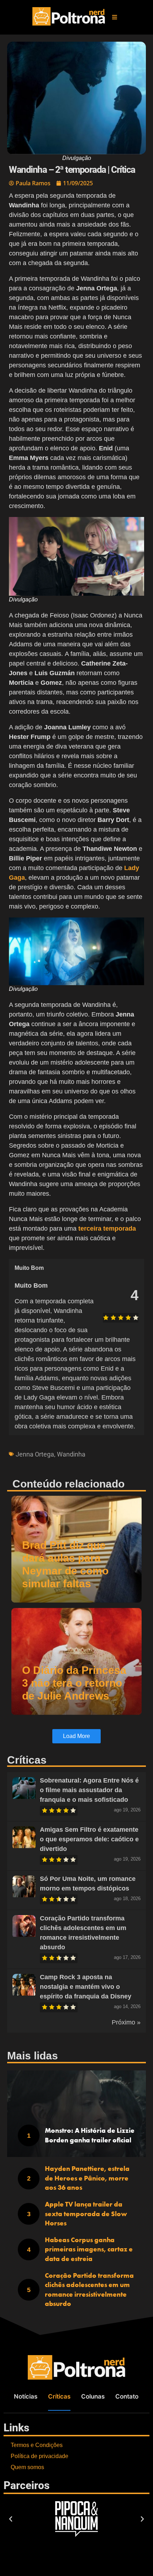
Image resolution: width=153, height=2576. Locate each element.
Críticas (59, 2396)
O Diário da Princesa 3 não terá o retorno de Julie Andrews (74, 1683)
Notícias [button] (26, 2396)
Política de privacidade (39, 2456)
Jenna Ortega (35, 1454)
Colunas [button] (93, 2396)
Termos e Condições (37, 2445)
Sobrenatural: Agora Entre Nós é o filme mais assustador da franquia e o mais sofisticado (89, 1790)
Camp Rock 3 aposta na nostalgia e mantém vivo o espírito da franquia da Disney (86, 1987)
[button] (115, 17)
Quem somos (27, 2467)
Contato (127, 2396)
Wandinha (71, 1454)
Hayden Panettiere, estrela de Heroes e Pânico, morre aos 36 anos (87, 2178)
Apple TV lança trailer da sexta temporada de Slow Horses (86, 2214)
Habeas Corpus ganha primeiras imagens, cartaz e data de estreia (89, 2249)
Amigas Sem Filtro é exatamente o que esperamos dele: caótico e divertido (89, 1839)
